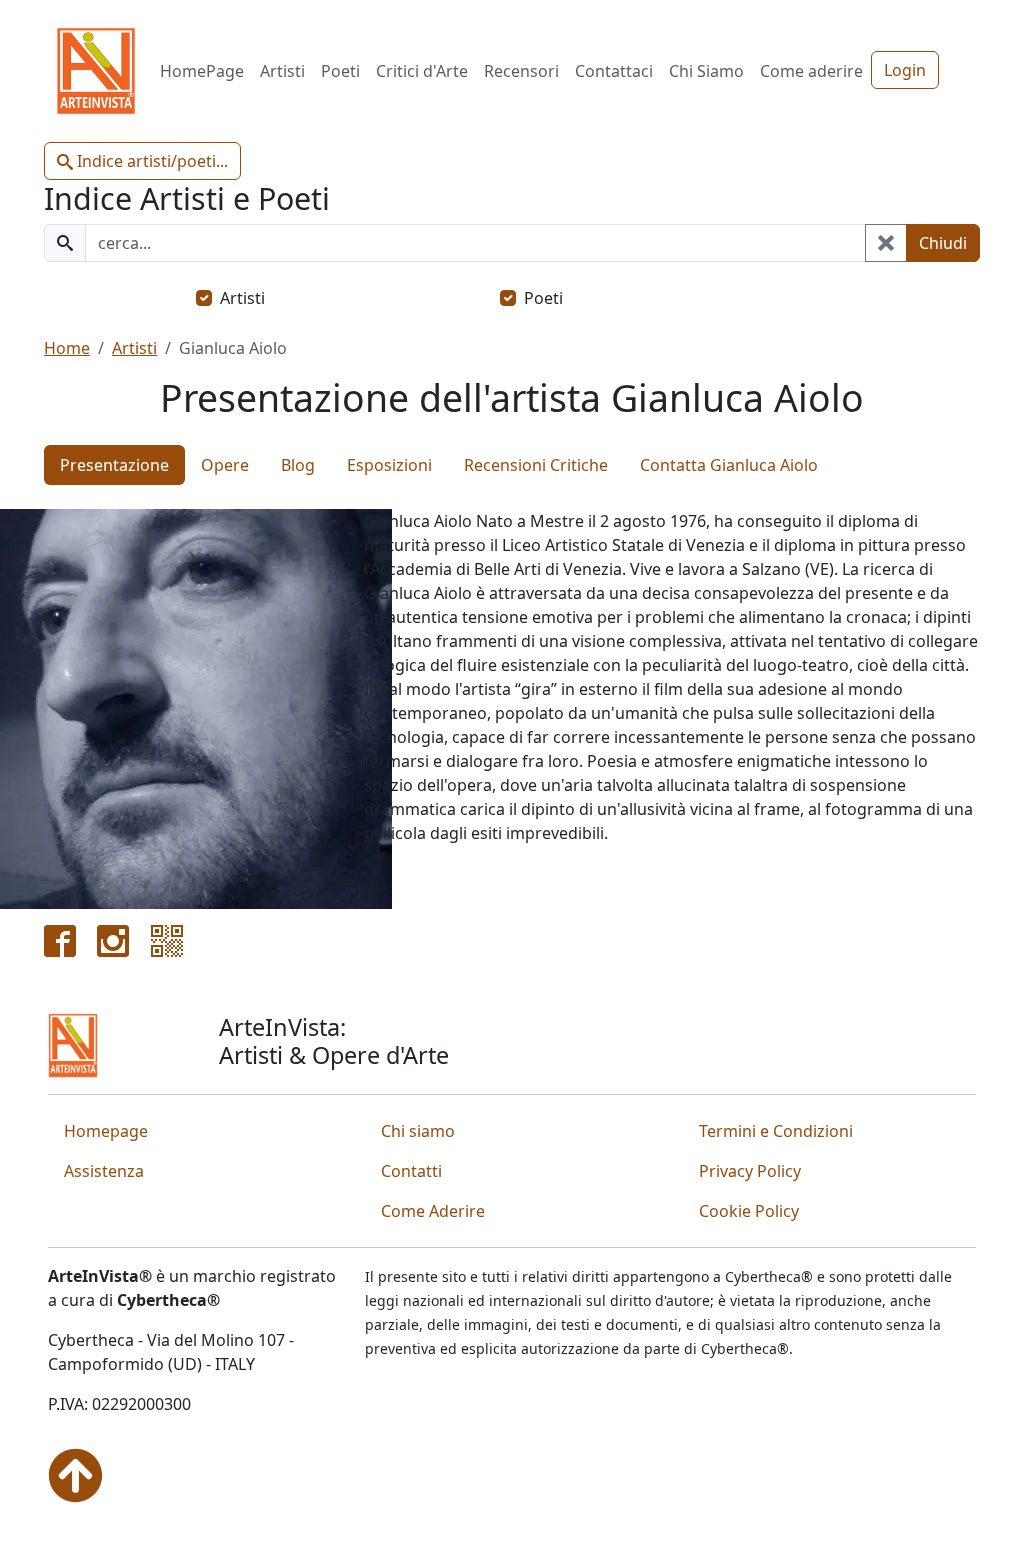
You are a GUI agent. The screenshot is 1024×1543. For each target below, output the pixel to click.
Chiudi (943, 243)
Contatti (411, 1171)
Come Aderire (433, 1211)
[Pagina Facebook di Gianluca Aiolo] (60, 939)
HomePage (202, 71)
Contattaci (614, 71)
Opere (225, 465)
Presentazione (114, 465)
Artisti (282, 71)
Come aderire (811, 71)
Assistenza (104, 1171)
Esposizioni (389, 465)
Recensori (521, 71)
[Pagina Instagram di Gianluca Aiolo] (113, 939)
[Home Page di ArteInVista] (73, 1044)
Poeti (340, 71)
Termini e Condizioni (776, 1131)
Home (67, 348)
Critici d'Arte (422, 71)
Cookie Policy (749, 1211)
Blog (298, 465)
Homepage (106, 1131)
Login (905, 70)
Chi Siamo (706, 71)
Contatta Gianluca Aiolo (729, 465)
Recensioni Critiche (536, 465)
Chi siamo (418, 1131)
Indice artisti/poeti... (150, 161)
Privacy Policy (750, 1171)
